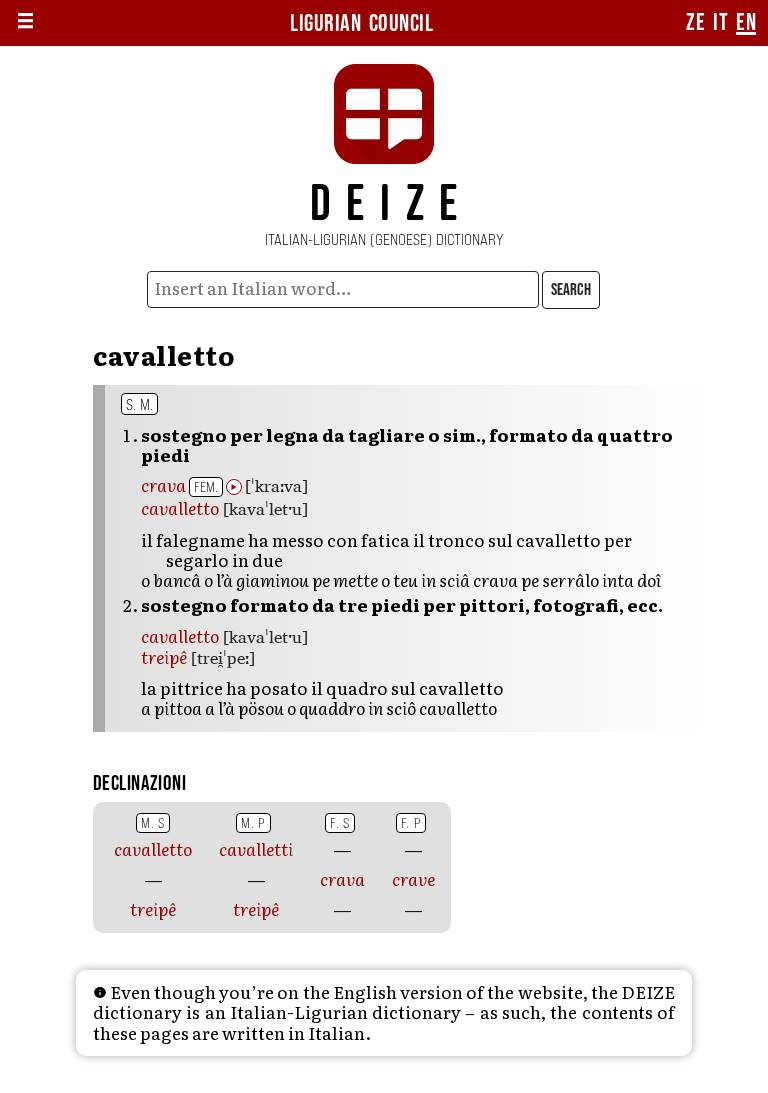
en (746, 23)
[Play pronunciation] (234, 487)
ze (695, 23)
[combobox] (343, 289)
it (720, 23)
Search (571, 290)
